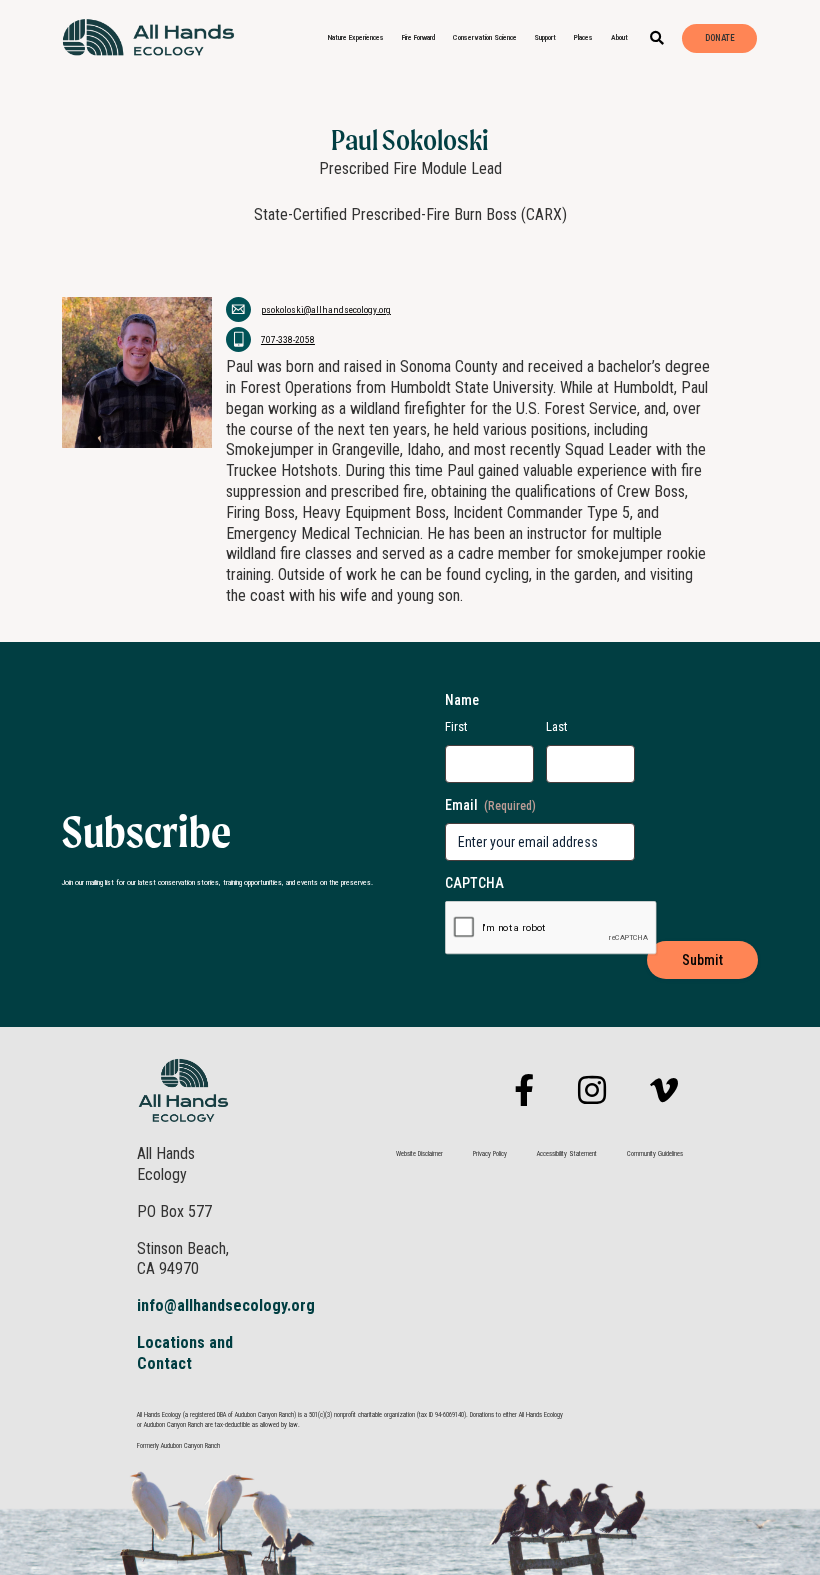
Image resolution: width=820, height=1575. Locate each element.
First (456, 726)
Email (490, 805)
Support (545, 37)
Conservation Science (485, 37)
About (619, 37)
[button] (657, 38)
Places (583, 37)
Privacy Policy (490, 1154)
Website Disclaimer (419, 1154)
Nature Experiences (356, 37)
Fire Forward (418, 37)
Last (557, 726)
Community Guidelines (655, 1154)
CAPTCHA (474, 883)
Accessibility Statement (567, 1154)
